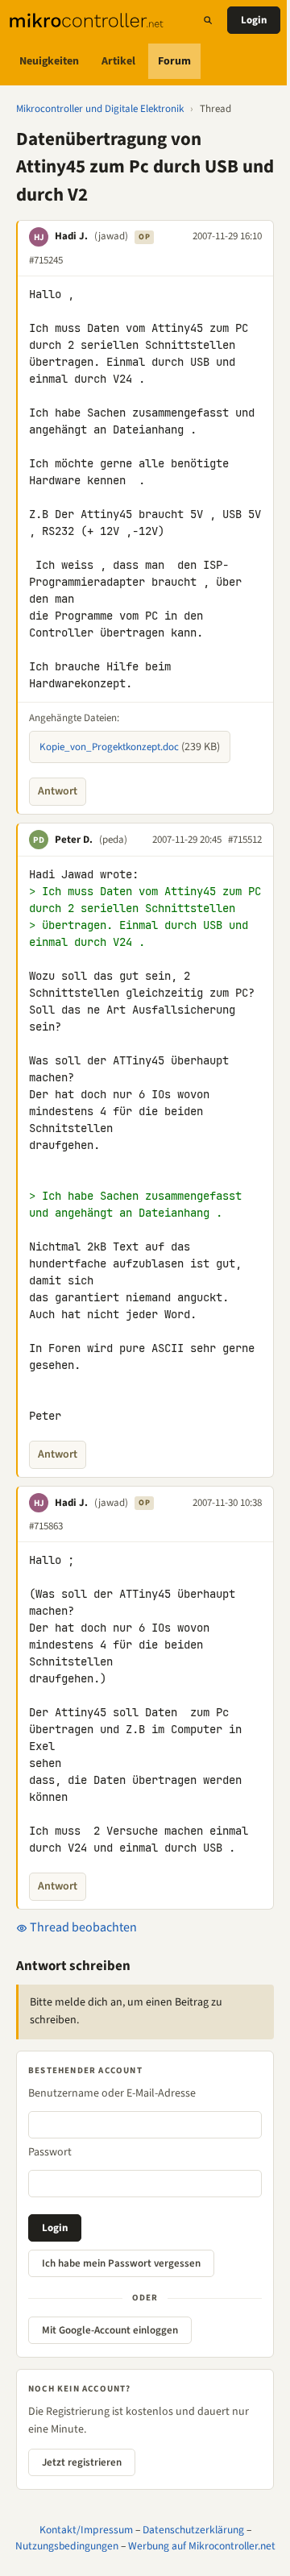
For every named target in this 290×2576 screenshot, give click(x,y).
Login (254, 20)
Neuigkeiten (49, 61)
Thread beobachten (82, 1927)
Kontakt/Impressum (86, 2530)
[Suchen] (208, 20)
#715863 (46, 1526)
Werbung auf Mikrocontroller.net (202, 2546)
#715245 (46, 260)
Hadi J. (71, 236)
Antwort (58, 791)
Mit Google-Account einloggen (110, 2330)
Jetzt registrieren (82, 2462)
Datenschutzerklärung (193, 2530)
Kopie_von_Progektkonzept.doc (109, 747)
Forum (174, 61)
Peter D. (74, 840)
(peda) (113, 840)
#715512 (245, 840)
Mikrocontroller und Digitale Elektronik (100, 109)
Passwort (50, 2152)
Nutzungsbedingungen (67, 2546)
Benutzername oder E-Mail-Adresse (112, 2093)
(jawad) (111, 236)
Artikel (118, 61)
